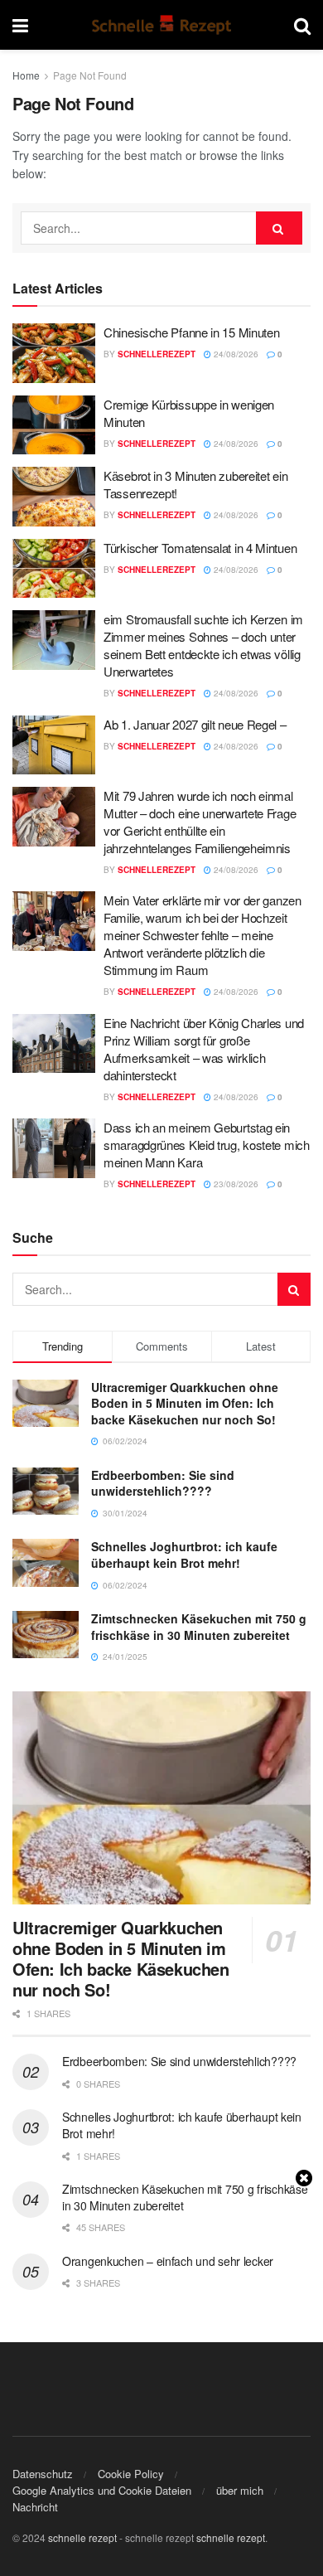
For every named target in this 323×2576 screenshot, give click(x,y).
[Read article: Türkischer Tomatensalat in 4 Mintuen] (54, 569)
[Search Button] (302, 25)
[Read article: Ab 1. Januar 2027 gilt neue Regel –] (54, 745)
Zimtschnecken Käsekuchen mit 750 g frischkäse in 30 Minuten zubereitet (199, 1627)
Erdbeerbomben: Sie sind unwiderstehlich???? (163, 1483)
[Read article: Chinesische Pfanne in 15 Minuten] (54, 353)
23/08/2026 (235, 1184)
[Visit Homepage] (161, 25)
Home (26, 75)
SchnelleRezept (157, 354)
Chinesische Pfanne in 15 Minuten (191, 332)
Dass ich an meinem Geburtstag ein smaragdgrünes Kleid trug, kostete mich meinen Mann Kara (207, 1145)
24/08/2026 (235, 354)
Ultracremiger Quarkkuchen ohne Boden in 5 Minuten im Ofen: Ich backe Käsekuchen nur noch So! (185, 1403)
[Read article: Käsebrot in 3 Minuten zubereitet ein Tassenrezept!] (54, 497)
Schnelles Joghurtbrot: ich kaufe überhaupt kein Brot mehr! (184, 1555)
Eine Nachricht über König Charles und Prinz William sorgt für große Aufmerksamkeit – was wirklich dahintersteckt (204, 1049)
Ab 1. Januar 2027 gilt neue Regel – (195, 724)
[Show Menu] (20, 25)
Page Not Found (90, 75)
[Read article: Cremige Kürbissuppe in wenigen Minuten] (54, 425)
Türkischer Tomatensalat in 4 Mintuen (200, 548)
